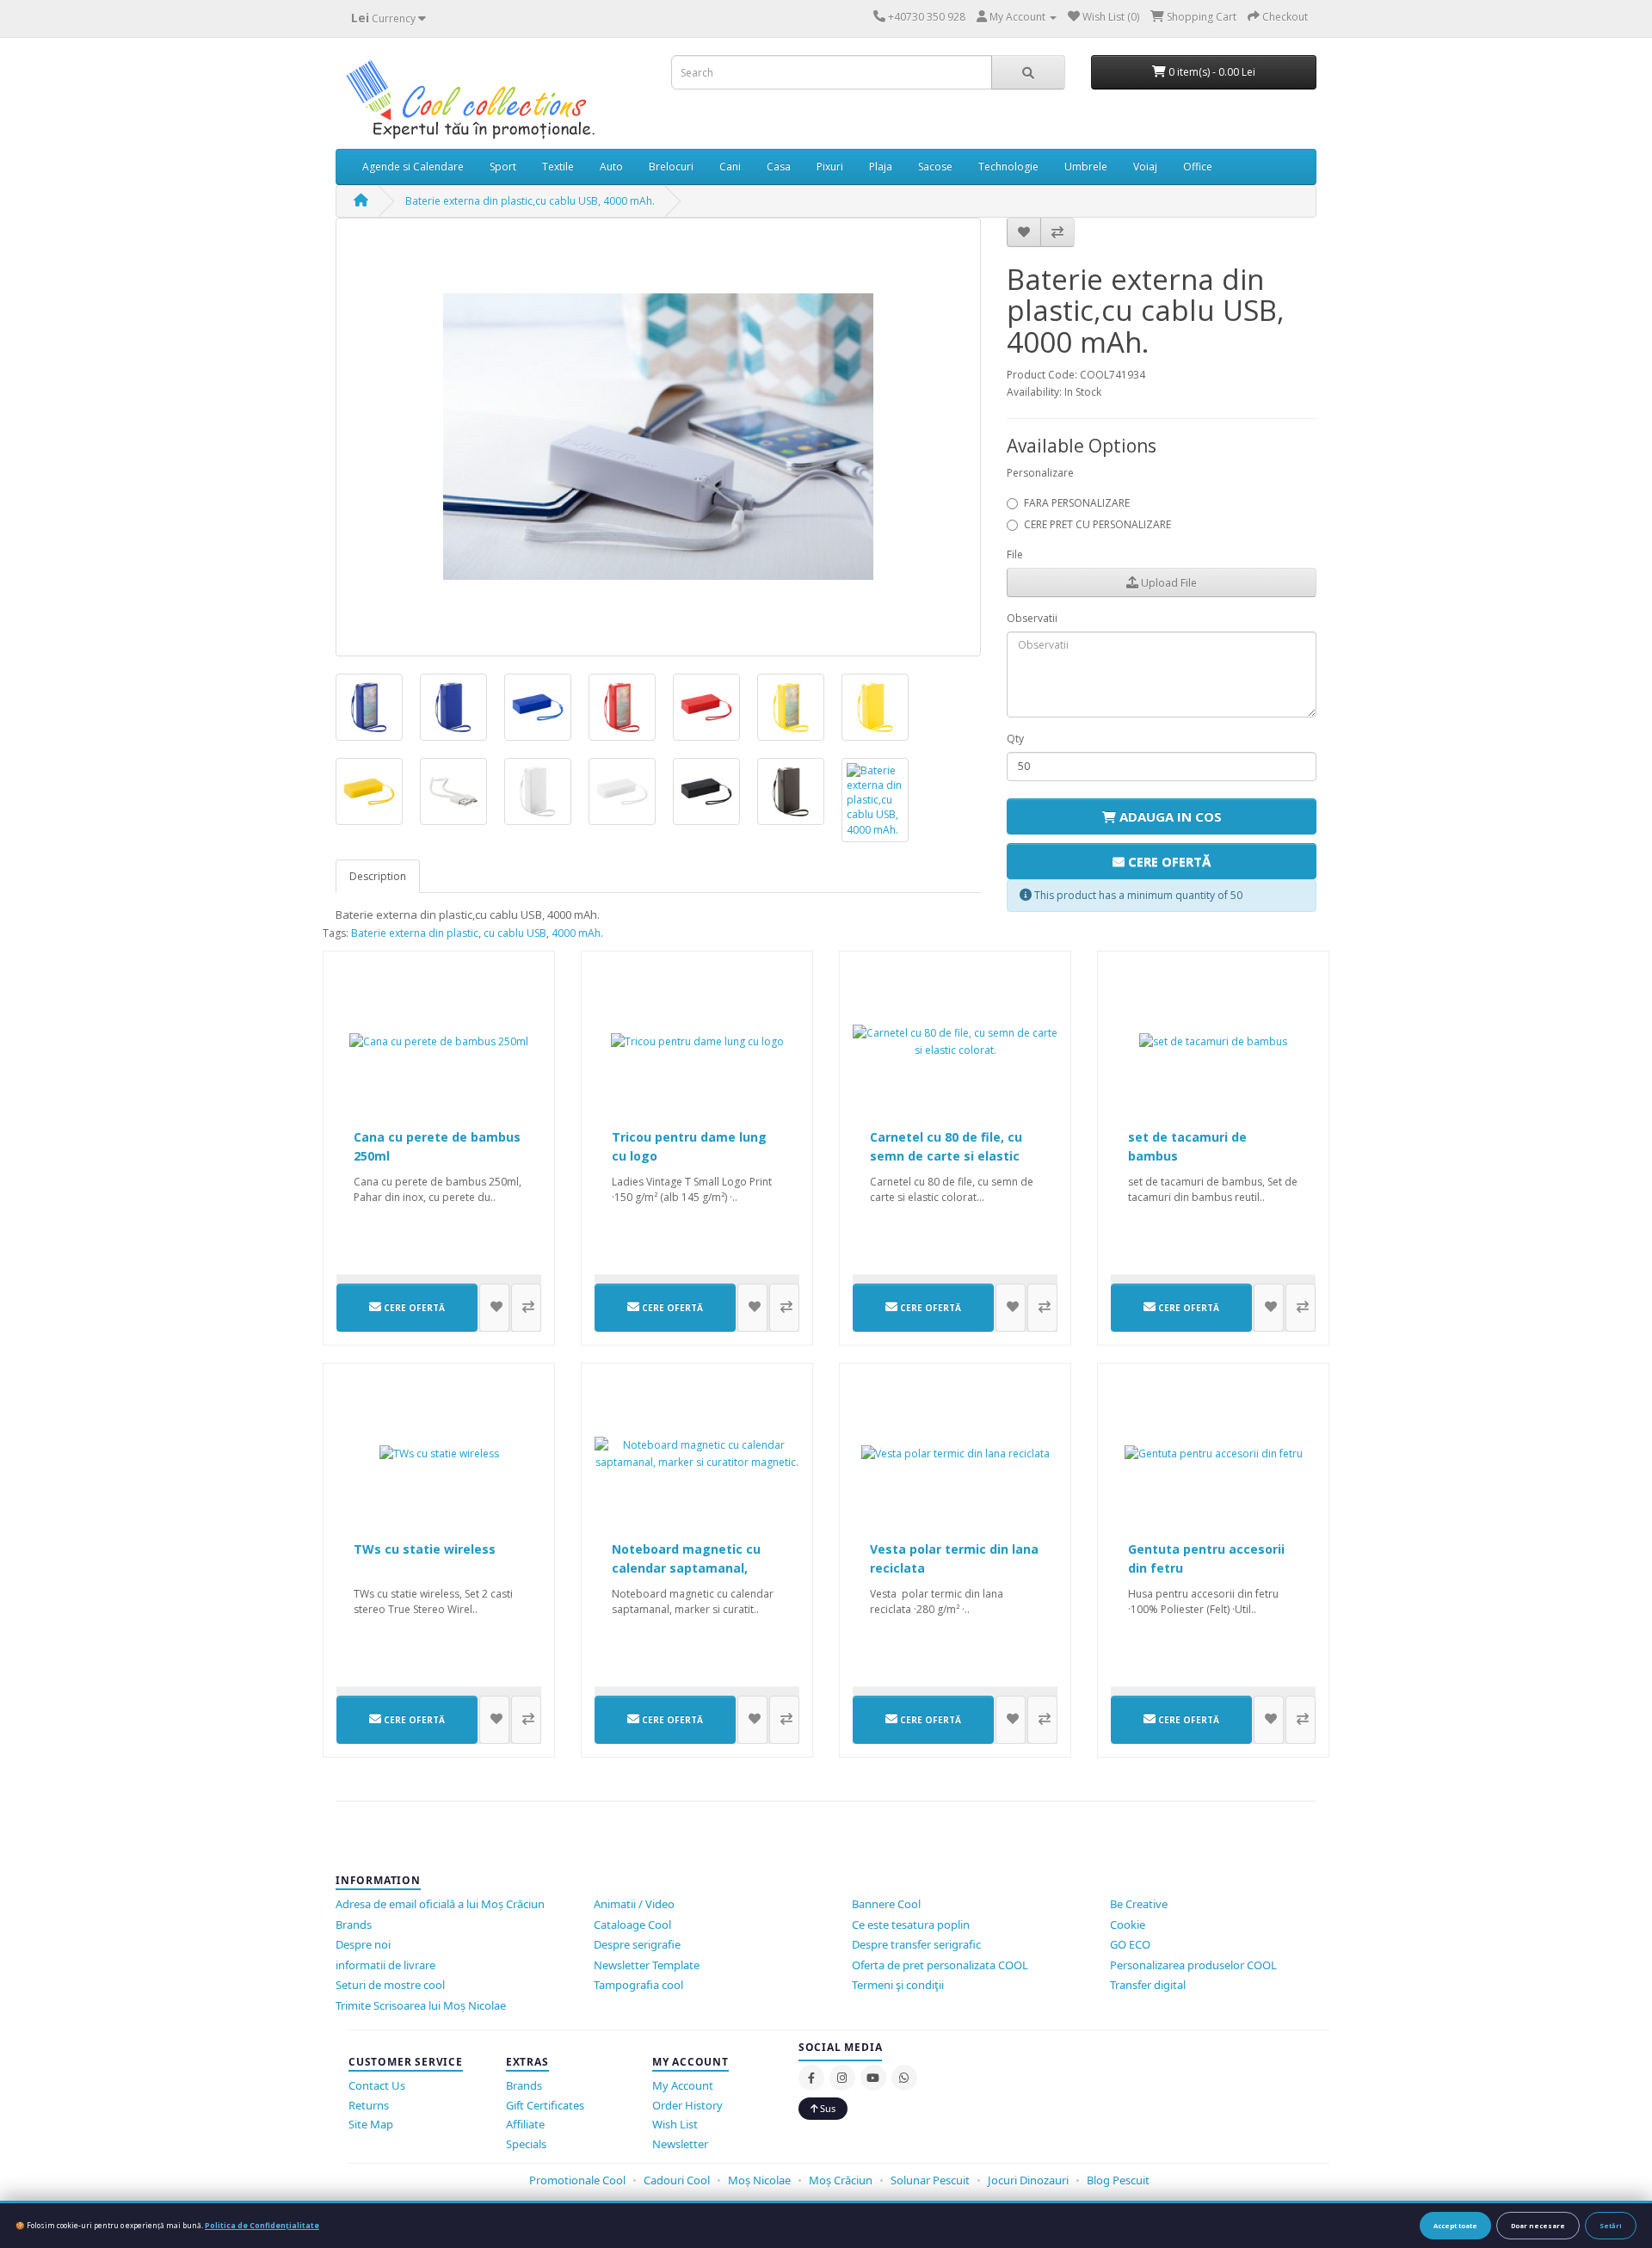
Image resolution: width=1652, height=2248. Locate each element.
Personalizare (1040, 473)
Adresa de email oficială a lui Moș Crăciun (440, 1904)
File (1015, 554)
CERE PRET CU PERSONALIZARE (1097, 524)
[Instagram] (842, 2078)
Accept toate (1455, 2226)
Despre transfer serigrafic (916, 1944)
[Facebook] (811, 2078)
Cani (730, 166)
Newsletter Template (647, 1965)
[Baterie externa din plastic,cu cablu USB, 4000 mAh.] (658, 437)
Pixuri (830, 166)
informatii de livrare (385, 1965)
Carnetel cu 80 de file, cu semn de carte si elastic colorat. (946, 1156)
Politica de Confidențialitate (262, 2225)
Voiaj (1145, 166)
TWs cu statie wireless (425, 1549)
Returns (369, 2105)
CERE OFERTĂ (1168, 861)
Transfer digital (1148, 1985)
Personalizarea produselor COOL (1193, 1965)
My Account (683, 2085)
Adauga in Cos (1169, 816)
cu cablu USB (515, 933)
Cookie (1128, 1925)
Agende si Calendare (413, 166)
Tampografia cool (638, 1985)
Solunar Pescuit (930, 2180)
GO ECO (1130, 1944)
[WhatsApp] (904, 2078)
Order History (687, 2105)
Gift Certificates (545, 2105)
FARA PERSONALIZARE (1077, 503)
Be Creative (1139, 1904)
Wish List (675, 2124)
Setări (1611, 2226)
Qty (1015, 739)
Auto (611, 166)
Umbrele (1086, 166)
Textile (558, 166)
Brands (354, 1925)
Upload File (1168, 583)
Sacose (935, 166)
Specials (526, 2144)
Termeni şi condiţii (898, 1985)
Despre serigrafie (637, 1944)
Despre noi (363, 1944)
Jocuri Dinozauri (1028, 2180)
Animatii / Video (634, 1904)
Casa (779, 166)
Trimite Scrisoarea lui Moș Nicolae (421, 2005)
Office (1198, 166)
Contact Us (377, 2085)
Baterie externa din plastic (415, 933)
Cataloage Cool (632, 1925)
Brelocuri (671, 166)
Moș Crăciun (841, 2180)
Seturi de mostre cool (390, 1985)
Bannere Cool (886, 1904)
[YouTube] (873, 2078)
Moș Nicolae (759, 2180)
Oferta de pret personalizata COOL (940, 1965)
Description (378, 876)
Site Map (371, 2124)
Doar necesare (1538, 2226)
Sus (826, 2108)
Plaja (881, 166)
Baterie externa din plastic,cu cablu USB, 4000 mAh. (530, 201)
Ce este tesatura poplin (911, 1925)
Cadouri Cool (677, 2180)
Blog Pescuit (1118, 2180)
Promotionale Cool (577, 2180)
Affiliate (525, 2124)
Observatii (1032, 618)
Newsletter (680, 2144)
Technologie (1008, 166)
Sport (503, 166)
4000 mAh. (577, 933)
